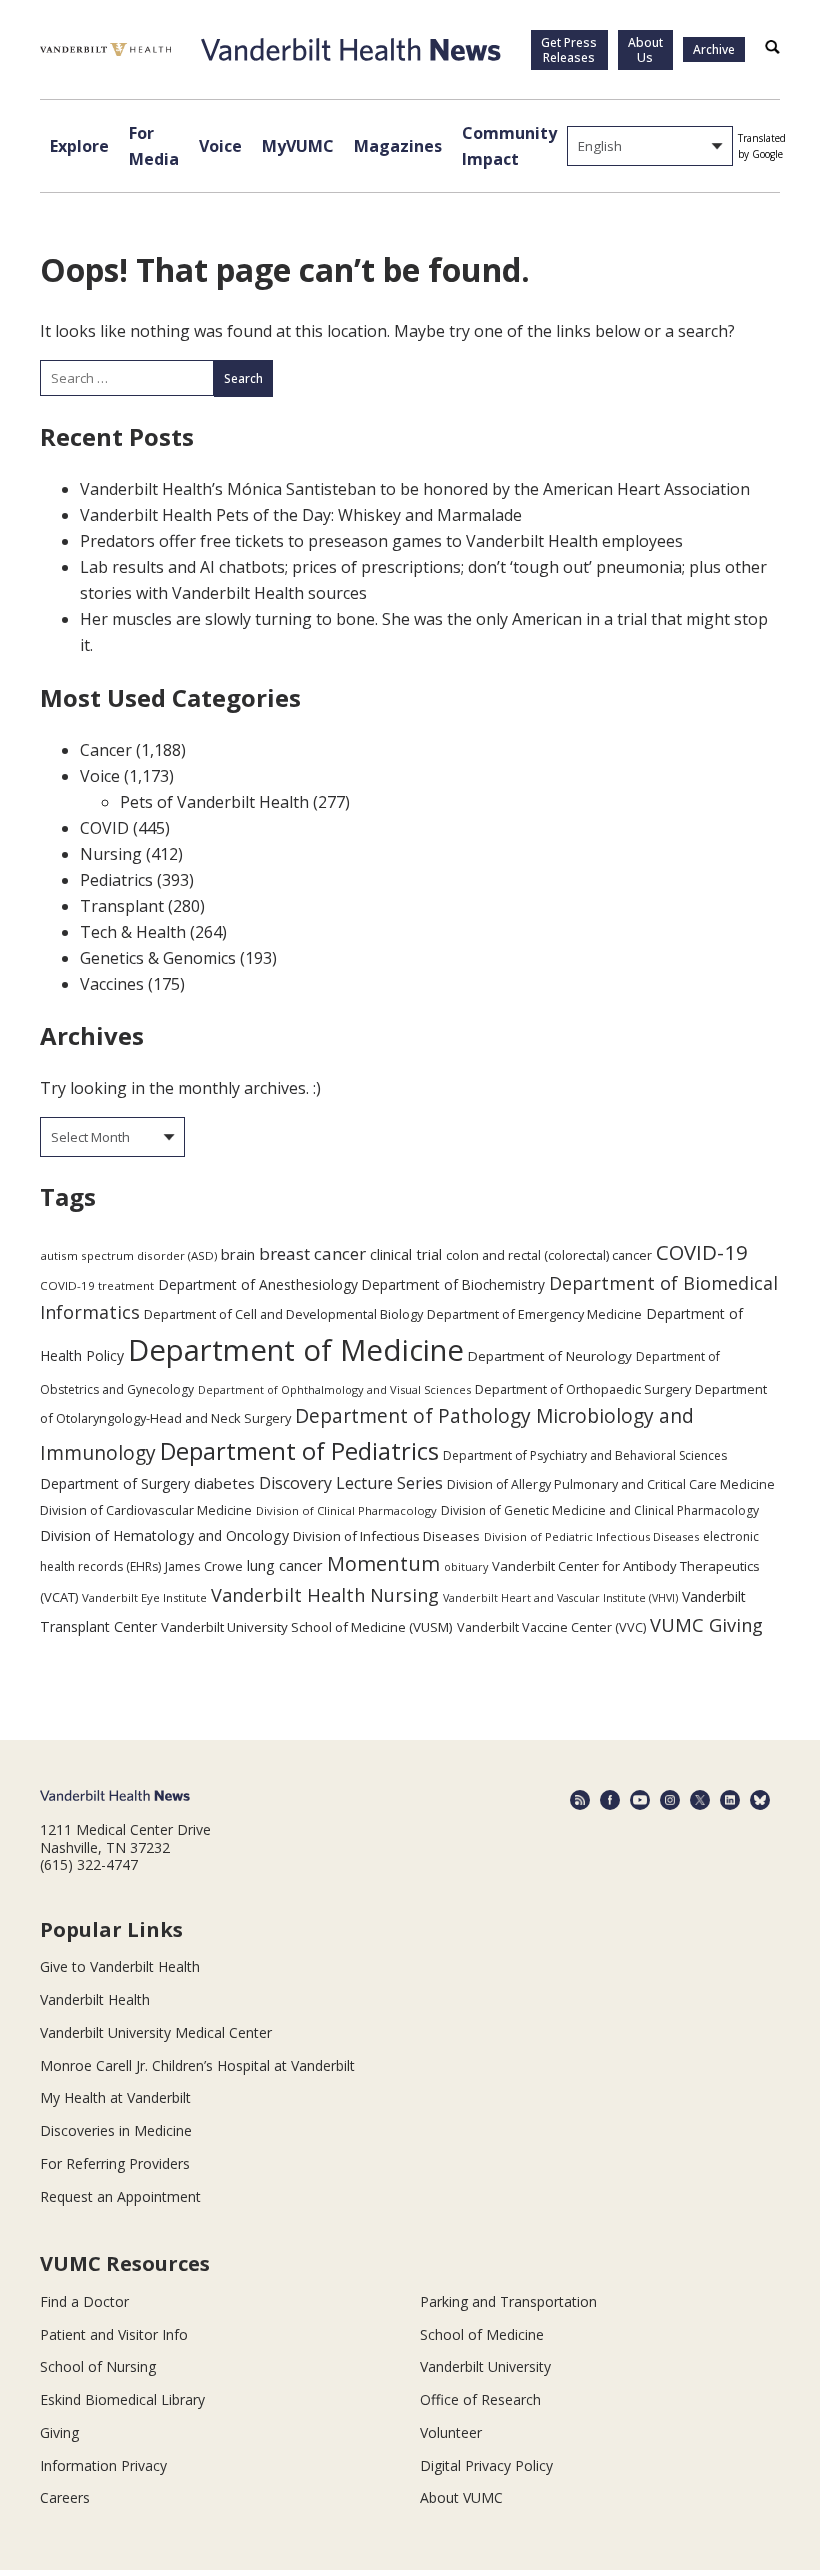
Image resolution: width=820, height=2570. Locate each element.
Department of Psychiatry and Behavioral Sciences (585, 1455)
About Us (645, 50)
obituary (466, 1566)
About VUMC (461, 2497)
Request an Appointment (120, 2196)
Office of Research (480, 2399)
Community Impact (509, 146)
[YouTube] (640, 1800)
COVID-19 (702, 1252)
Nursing (111, 854)
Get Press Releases (569, 50)
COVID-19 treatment (97, 1285)
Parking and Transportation (508, 2301)
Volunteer (451, 2432)
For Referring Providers (115, 2163)
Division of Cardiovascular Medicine (146, 1510)
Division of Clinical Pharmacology (346, 1510)
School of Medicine (482, 2334)
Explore (79, 146)
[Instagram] (670, 1800)
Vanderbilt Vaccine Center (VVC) (551, 1627)
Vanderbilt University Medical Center (156, 2032)
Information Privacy (103, 2465)
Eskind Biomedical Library (122, 2399)
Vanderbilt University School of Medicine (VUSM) (307, 1627)
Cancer (106, 750)
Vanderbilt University (485, 2366)
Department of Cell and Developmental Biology (283, 1314)
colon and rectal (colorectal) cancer (549, 1255)
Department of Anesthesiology (258, 1284)
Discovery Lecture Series (351, 1483)
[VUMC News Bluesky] (760, 1800)
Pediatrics (116, 880)
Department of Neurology (550, 1356)
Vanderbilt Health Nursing (325, 1595)
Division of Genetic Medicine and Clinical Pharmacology (600, 1510)
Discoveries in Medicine (116, 2130)
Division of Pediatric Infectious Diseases (591, 1536)
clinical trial (406, 1254)
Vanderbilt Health (95, 1999)
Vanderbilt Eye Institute (144, 1597)
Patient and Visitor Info (114, 2334)
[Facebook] (610, 1800)
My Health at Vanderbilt (115, 2097)
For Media (154, 146)
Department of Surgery (115, 1483)
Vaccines (112, 984)
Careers (65, 2497)
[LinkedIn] (730, 1800)
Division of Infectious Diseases (386, 1536)
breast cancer (312, 1253)
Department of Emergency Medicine (534, 1314)
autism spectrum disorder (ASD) (128, 1255)
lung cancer (285, 1565)
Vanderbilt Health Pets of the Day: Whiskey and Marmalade (301, 515)
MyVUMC (298, 146)
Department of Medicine (296, 1350)
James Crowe (204, 1566)
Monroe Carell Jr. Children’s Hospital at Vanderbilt (197, 2065)
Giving (59, 2432)
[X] (700, 1800)
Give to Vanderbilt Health (120, 1966)
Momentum (383, 1563)
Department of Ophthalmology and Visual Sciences (334, 1389)
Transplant (122, 906)
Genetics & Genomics (158, 958)
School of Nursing (98, 2366)
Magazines (398, 146)
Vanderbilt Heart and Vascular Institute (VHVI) (560, 1598)
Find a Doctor (84, 2301)
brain (238, 1254)
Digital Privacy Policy (486, 2465)
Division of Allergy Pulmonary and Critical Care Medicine (611, 1484)
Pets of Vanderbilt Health (214, 802)
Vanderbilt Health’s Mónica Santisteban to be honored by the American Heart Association (415, 489)
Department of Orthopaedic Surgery (583, 1389)
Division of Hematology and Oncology (164, 1535)
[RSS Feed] (580, 1800)
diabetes (224, 1483)
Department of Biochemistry (453, 1284)
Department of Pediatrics (299, 1451)
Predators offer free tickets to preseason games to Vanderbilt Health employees (381, 541)
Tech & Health (133, 932)
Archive (714, 49)
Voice (220, 146)
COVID (104, 828)
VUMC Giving (706, 1624)
